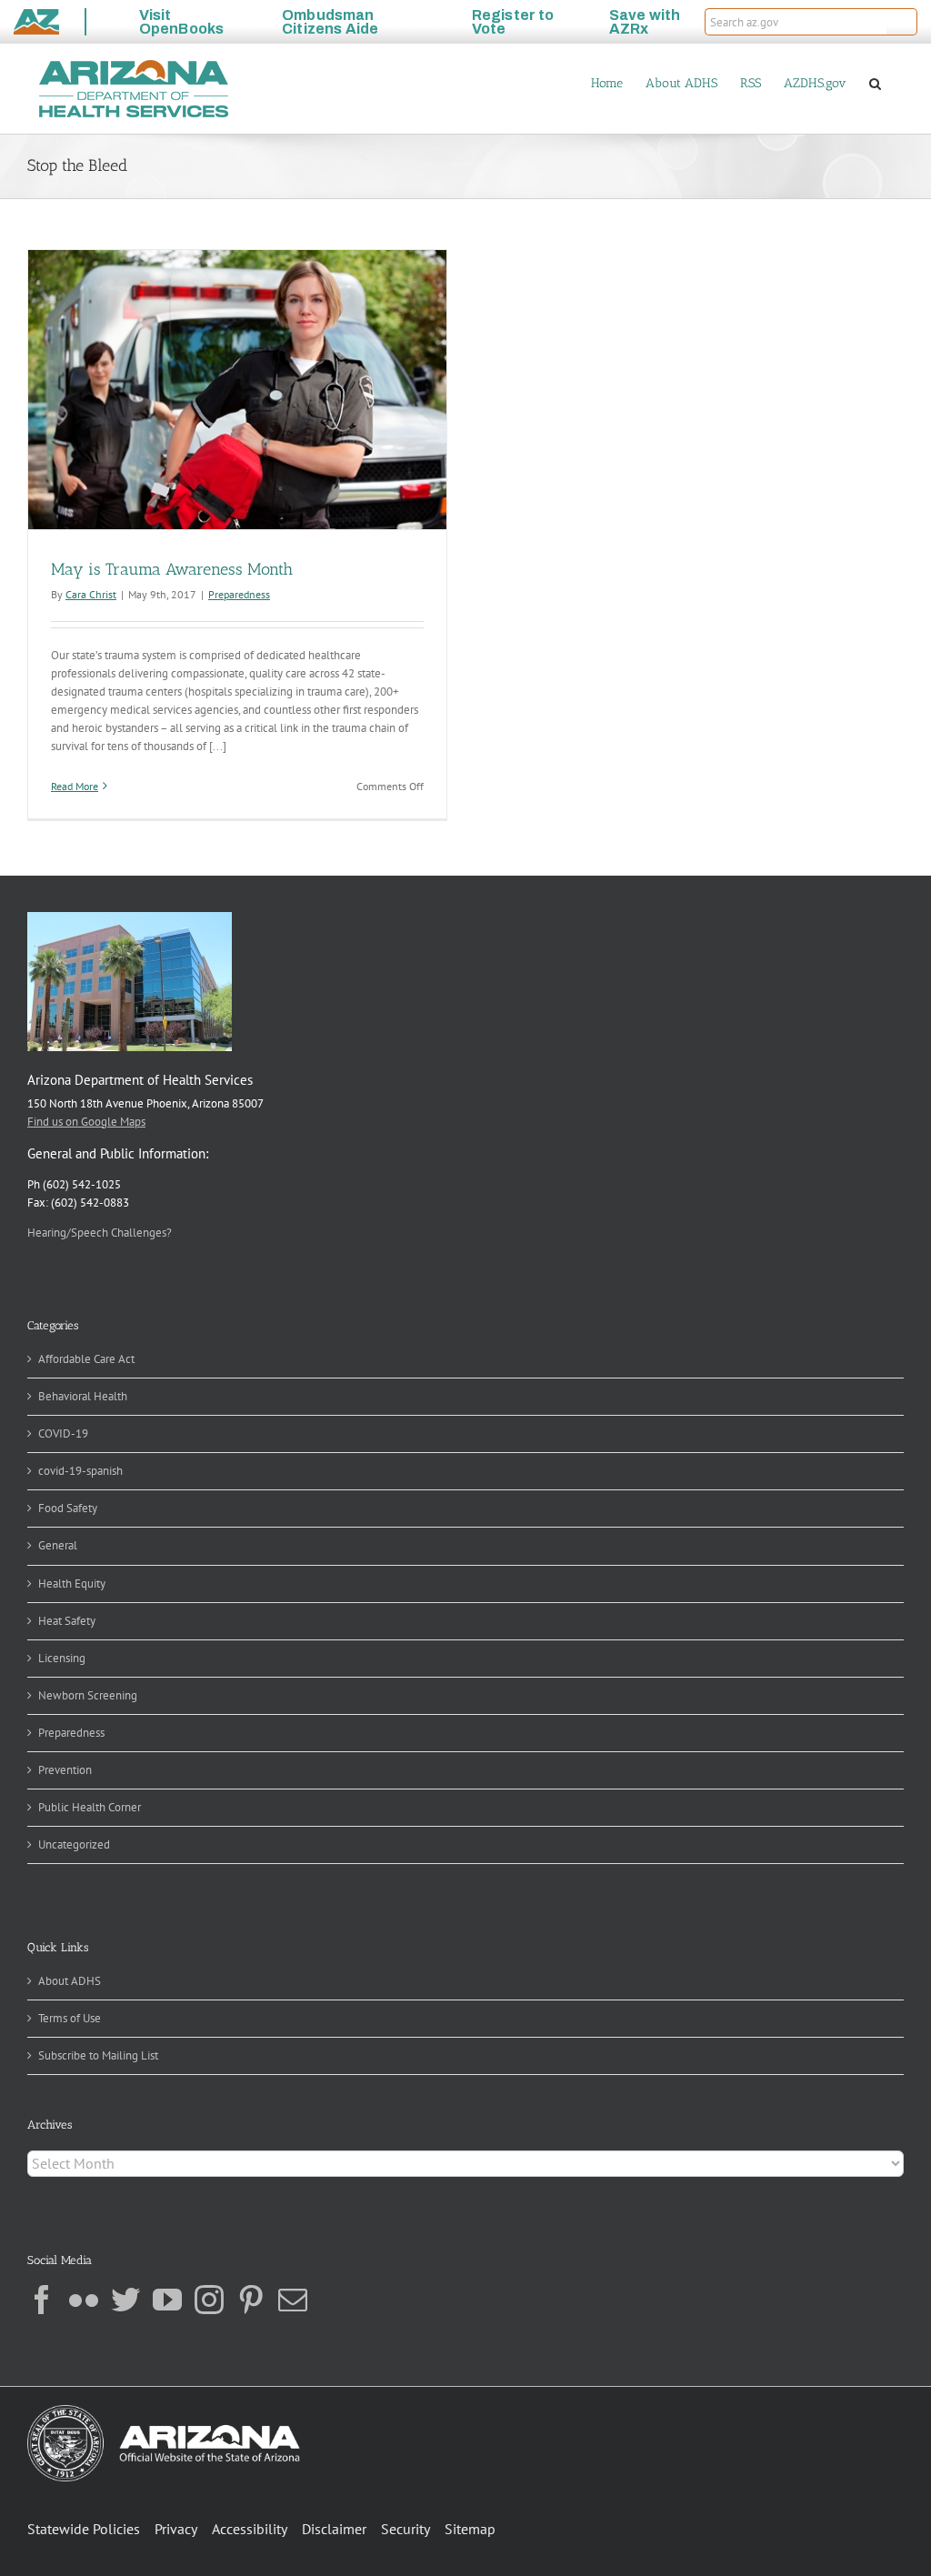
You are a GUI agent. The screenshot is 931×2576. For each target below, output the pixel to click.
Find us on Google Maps (86, 1122)
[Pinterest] (251, 2300)
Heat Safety (67, 1621)
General (58, 1545)
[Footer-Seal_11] (164, 2411)
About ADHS (70, 1981)
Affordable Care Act (86, 1359)
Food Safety (68, 1508)
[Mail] (293, 2300)
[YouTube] (167, 2300)
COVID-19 (63, 1433)
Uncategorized (74, 1844)
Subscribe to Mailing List (98, 2055)
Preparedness (239, 594)
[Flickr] (84, 2300)
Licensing (62, 1658)
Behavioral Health (83, 1396)
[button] (902, 22)
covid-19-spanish (80, 1471)
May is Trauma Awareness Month (172, 569)
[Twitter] (125, 2300)
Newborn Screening (88, 1695)
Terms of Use (70, 2018)
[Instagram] (209, 2300)
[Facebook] (42, 2300)
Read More (75, 786)
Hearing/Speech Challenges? (100, 1233)
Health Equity (72, 1584)
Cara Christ (91, 594)
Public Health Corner (90, 1807)
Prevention (65, 1770)
